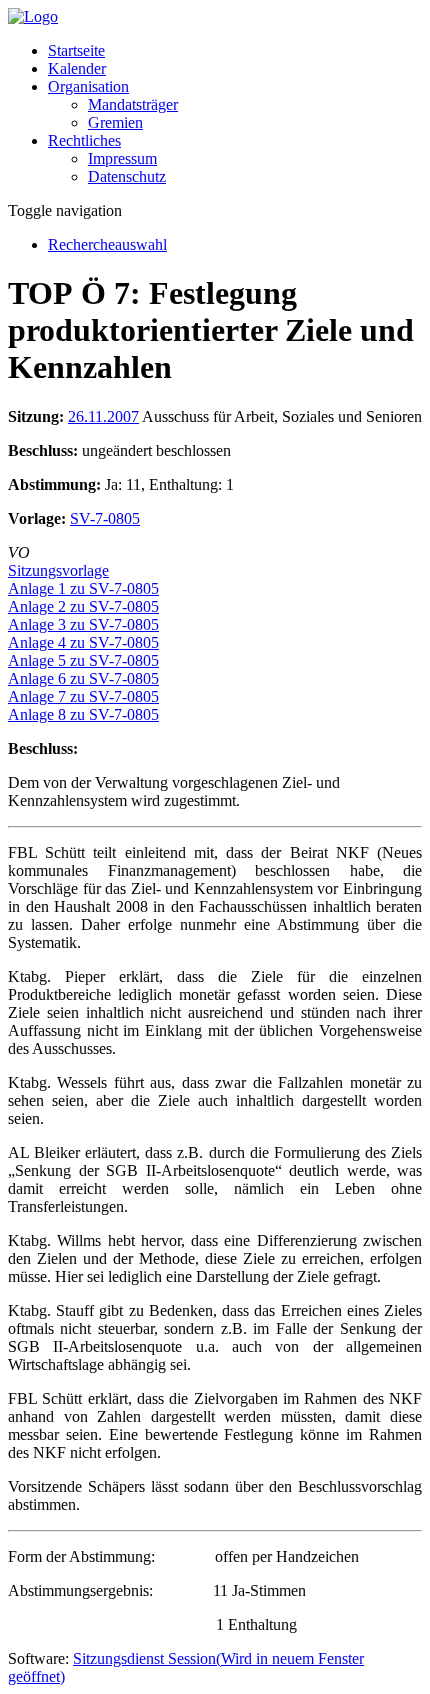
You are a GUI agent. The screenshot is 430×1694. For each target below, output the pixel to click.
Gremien (115, 122)
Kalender (77, 68)
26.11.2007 (103, 416)
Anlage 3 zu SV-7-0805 (83, 624)
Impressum (122, 158)
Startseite (76, 50)
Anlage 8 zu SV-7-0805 (83, 714)
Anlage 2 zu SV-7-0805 (83, 606)
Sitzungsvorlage (58, 570)
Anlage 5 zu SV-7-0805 (83, 660)
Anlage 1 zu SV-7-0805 (83, 588)
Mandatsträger (133, 104)
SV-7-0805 (105, 518)
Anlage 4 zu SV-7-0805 (83, 642)
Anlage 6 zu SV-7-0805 (83, 678)
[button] (88, 86)
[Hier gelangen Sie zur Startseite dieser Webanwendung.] (33, 16)
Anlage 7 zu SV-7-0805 (83, 696)
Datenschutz (127, 176)
